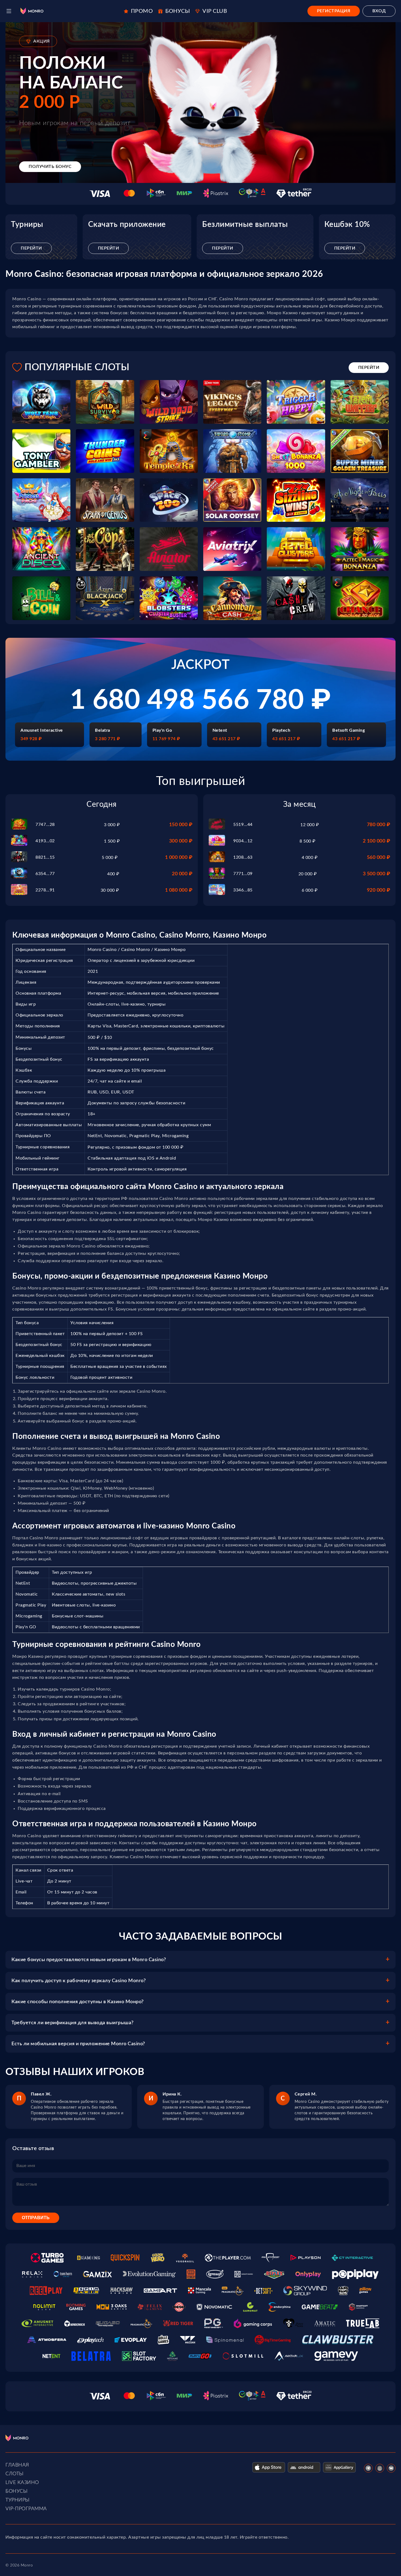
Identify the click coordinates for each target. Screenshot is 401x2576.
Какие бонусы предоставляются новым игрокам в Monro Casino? (89, 1960)
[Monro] (32, 11)
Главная (17, 2465)
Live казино (22, 2483)
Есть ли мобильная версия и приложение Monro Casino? (78, 2044)
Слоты (15, 2474)
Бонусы (17, 2491)
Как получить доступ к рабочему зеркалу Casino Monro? (79, 1981)
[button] (9, 11)
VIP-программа (26, 2509)
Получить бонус (50, 167)
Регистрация (334, 11)
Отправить (36, 2218)
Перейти (31, 248)
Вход (379, 11)
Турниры (18, 2500)
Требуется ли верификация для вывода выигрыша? (73, 2023)
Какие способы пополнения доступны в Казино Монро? (78, 2002)
